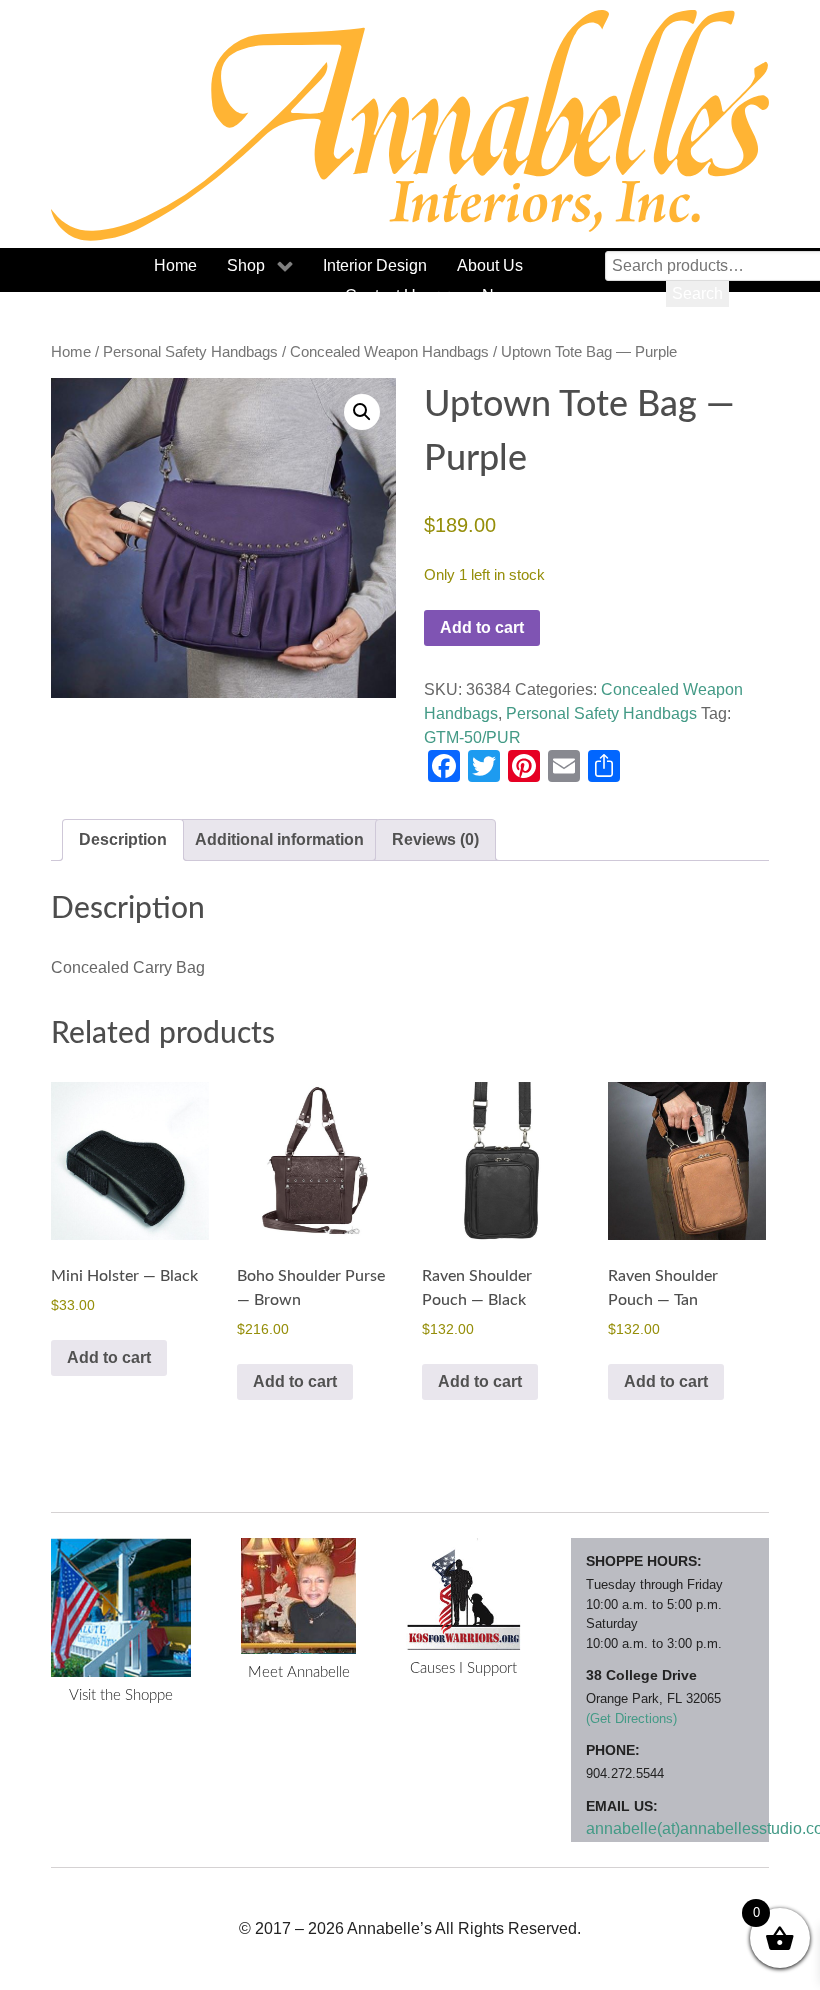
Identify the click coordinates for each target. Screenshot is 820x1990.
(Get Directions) (631, 1718)
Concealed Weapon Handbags (389, 352)
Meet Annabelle (299, 1672)
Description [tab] (123, 839)
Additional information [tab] (279, 839)
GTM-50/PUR (472, 737)
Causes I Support (463, 1668)
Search (697, 293)
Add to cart (482, 627)
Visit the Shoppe (121, 1695)
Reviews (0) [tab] (435, 839)
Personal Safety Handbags (190, 352)
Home (71, 352)
